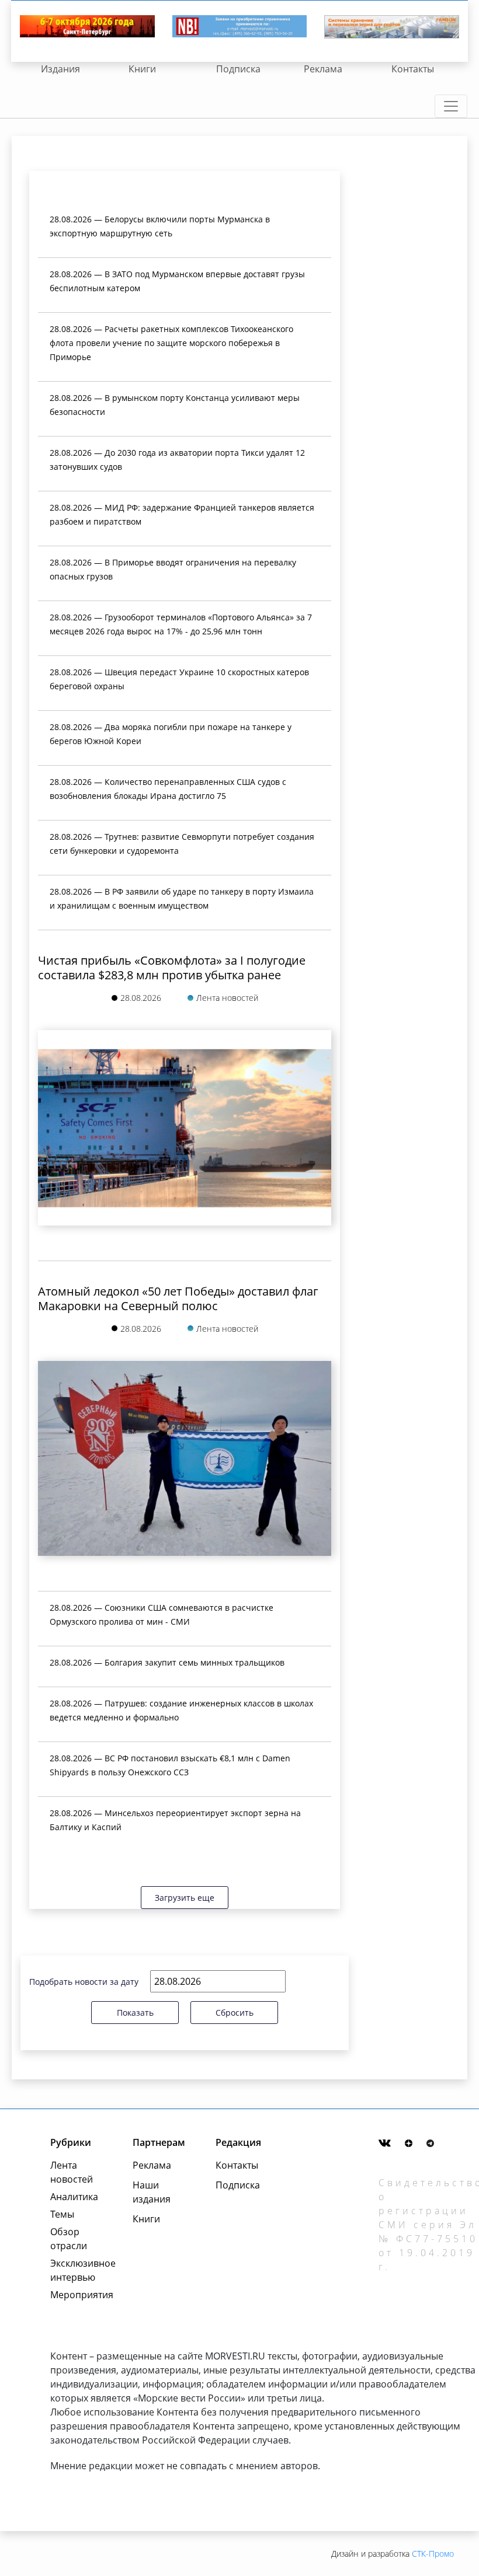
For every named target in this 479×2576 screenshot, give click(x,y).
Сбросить (235, 2013)
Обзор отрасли (69, 2239)
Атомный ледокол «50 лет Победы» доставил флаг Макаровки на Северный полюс (178, 1299)
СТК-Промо (433, 2554)
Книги (142, 69)
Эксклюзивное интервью (79, 2270)
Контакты (413, 69)
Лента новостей (72, 2172)
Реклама (323, 69)
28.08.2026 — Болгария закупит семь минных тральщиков (167, 1662)
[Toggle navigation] (451, 106)
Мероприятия (79, 2295)
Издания (60, 69)
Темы (62, 2214)
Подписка (238, 69)
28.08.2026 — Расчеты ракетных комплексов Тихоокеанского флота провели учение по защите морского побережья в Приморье (171, 343)
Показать (135, 2013)
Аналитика (74, 2197)
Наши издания (152, 2192)
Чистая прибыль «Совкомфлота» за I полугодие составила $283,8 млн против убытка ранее (172, 968)
